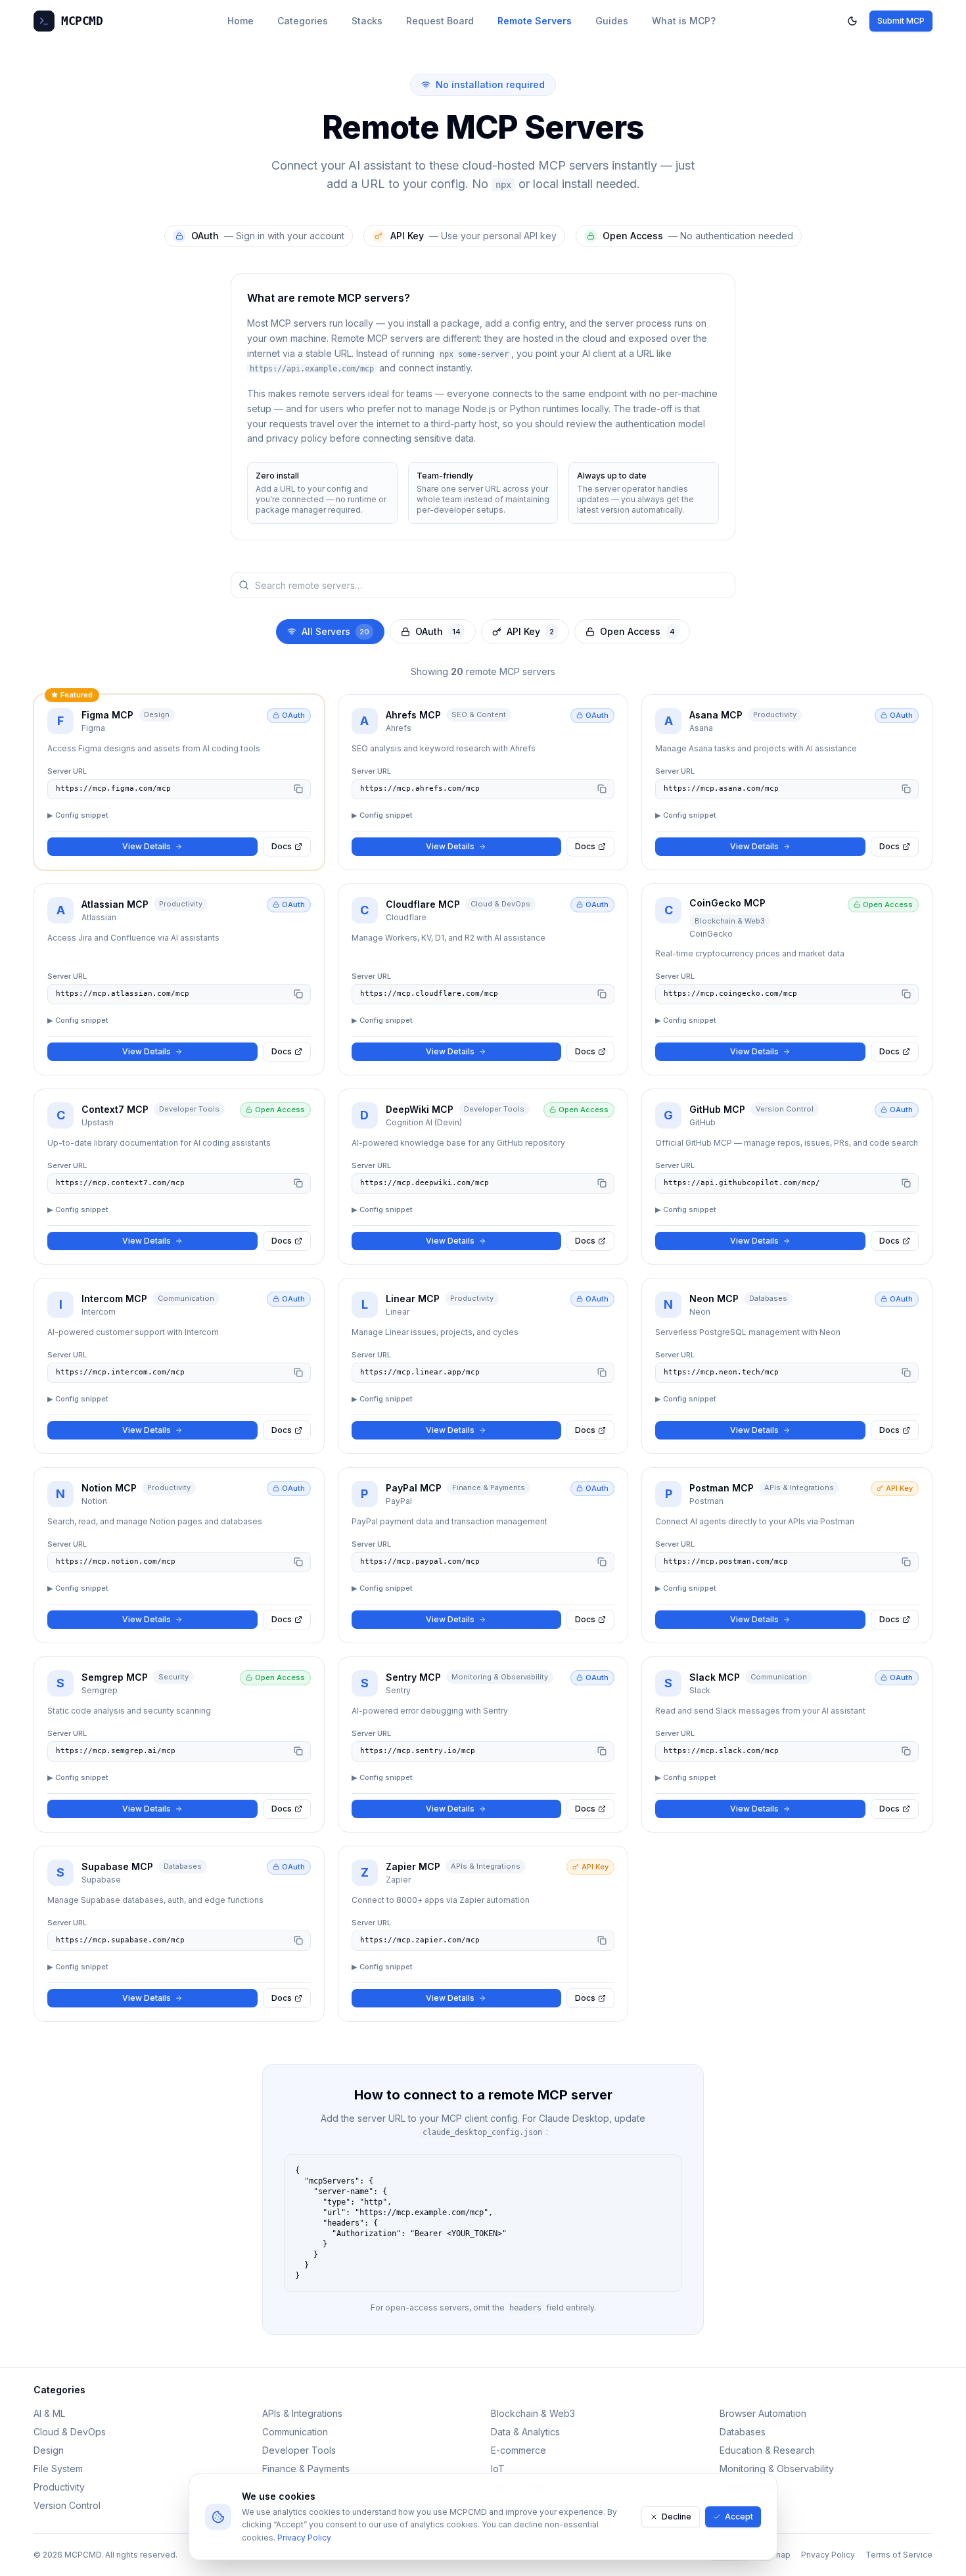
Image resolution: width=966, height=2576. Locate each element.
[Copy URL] (298, 789)
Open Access (637, 631)
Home (241, 21)
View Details (147, 846)
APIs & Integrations (302, 2413)
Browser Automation (763, 2413)
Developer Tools (299, 2450)
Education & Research (767, 2450)
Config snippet (78, 815)
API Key (530, 631)
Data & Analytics (525, 2432)
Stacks (367, 21)
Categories (303, 21)
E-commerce (518, 2450)
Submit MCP (901, 21)
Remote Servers (535, 21)
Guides (612, 21)
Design (49, 2450)
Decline (677, 2517)
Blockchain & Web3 (533, 2413)
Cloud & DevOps (70, 2432)
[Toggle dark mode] (852, 21)
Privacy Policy (304, 2538)
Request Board (440, 21)
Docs (282, 846)
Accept (739, 2517)
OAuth (438, 631)
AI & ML (49, 2413)
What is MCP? (684, 21)
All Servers (335, 631)
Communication (295, 2432)
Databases (743, 2432)
